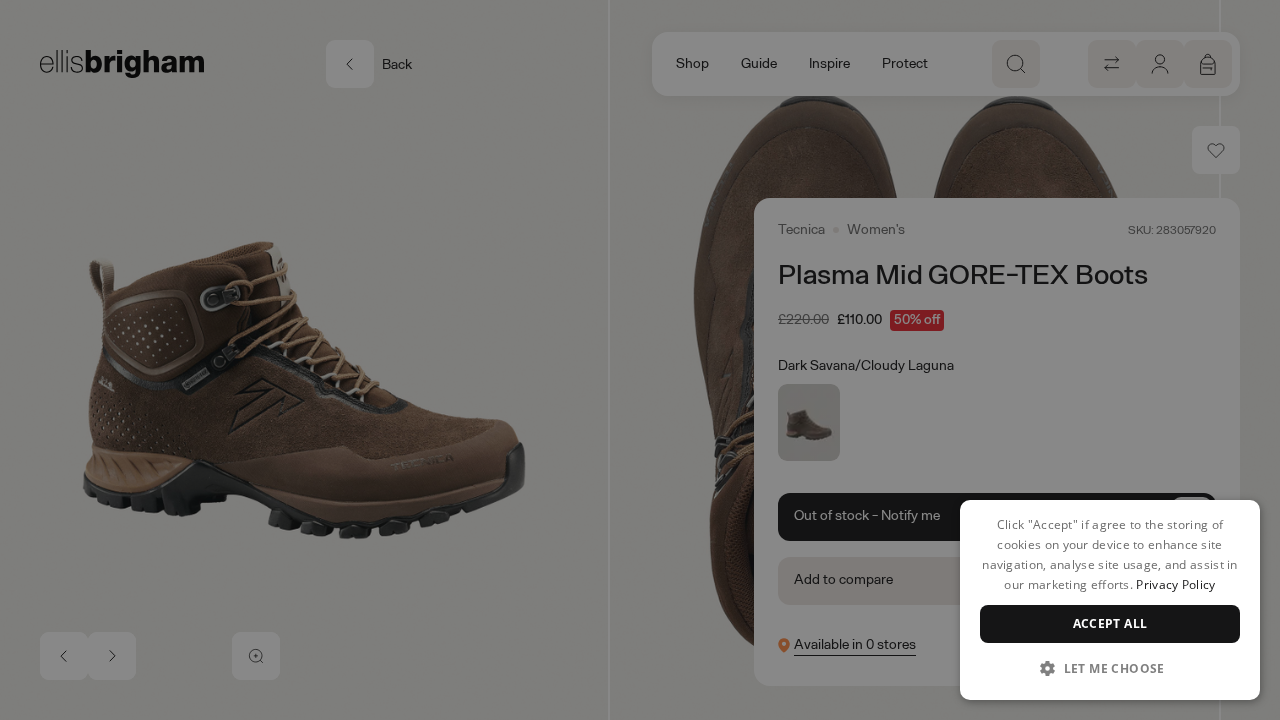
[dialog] (1110, 600)
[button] (1110, 668)
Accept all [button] (1110, 623)
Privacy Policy (1175, 584)
